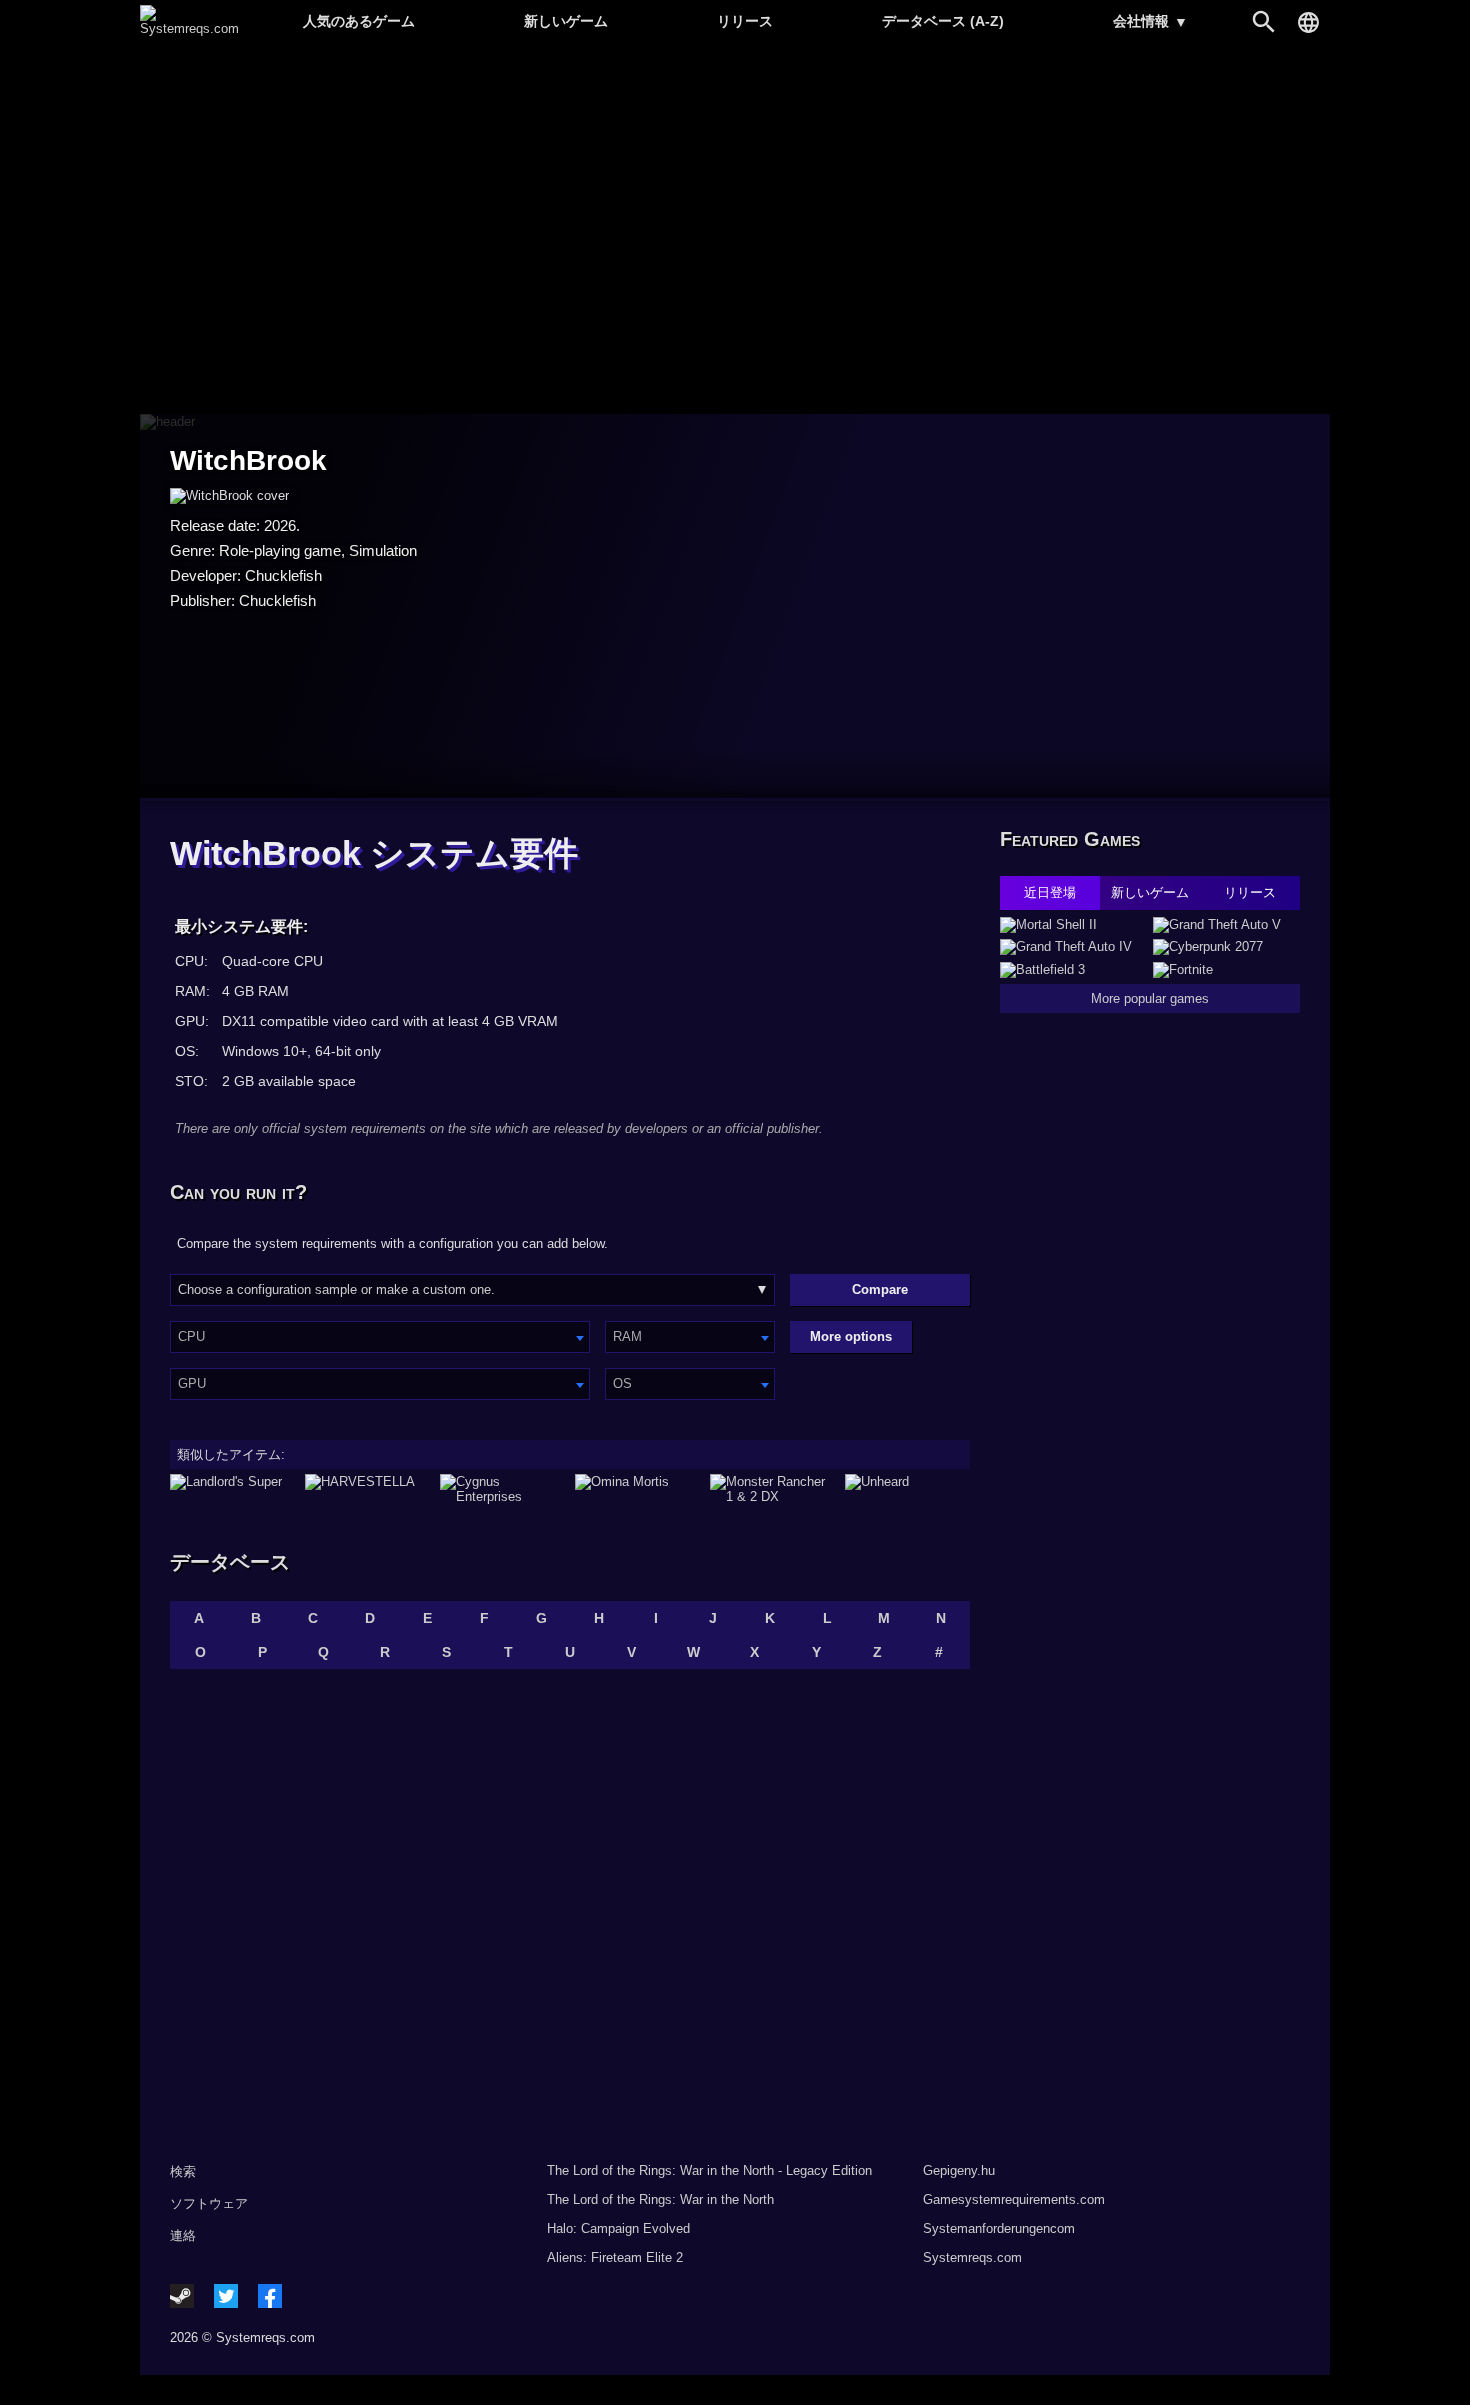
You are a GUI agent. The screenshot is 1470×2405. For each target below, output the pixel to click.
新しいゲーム (566, 21)
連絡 (183, 2235)
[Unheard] (907, 1489)
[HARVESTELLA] (367, 1489)
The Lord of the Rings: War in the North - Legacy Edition (709, 2170)
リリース (745, 21)
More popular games (1150, 998)
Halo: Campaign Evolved (618, 2228)
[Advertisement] (735, 230)
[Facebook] (270, 2296)
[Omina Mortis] (637, 1489)
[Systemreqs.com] (189, 28)
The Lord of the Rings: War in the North (660, 2199)
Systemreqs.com (972, 2257)
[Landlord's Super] (232, 1489)
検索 (183, 2171)
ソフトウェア (209, 2203)
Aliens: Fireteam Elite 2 (615, 2257)
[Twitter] (226, 2296)
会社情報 (1150, 21)
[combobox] (380, 1337)
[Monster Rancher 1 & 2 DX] (772, 1489)
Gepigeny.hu (959, 2170)
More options (851, 1336)
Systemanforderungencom (999, 2228)
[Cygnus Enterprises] (502, 1489)
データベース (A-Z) (943, 21)
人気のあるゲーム (359, 21)
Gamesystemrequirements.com (1014, 2199)
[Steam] (182, 2296)
